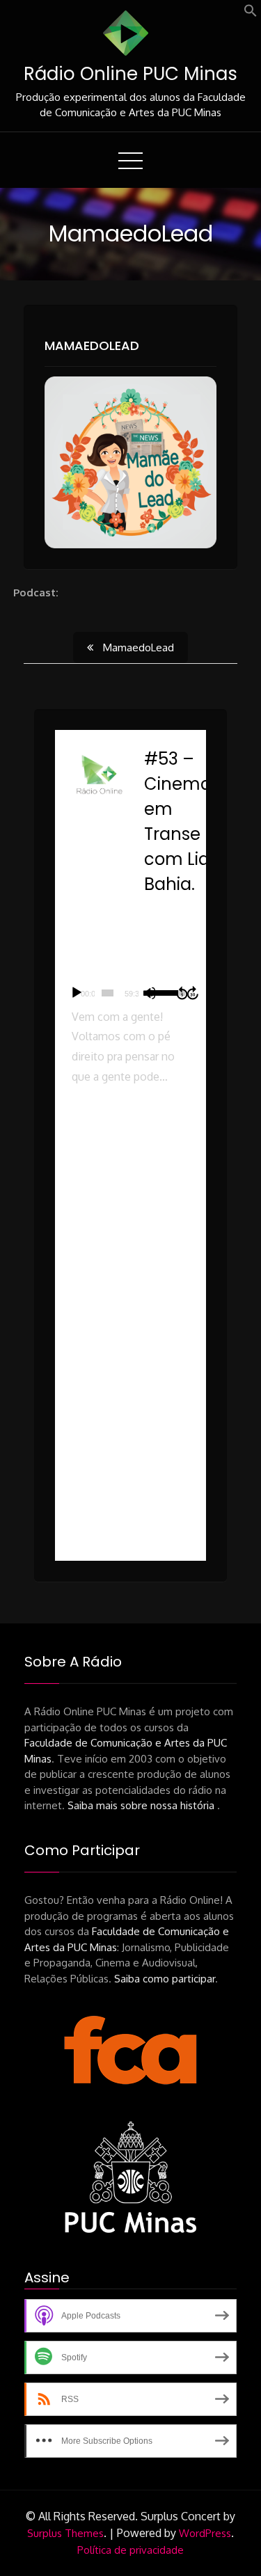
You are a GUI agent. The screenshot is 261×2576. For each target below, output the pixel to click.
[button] (251, 14)
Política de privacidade (130, 2550)
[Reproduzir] (77, 993)
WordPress (205, 2533)
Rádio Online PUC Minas (130, 74)
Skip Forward (193, 993)
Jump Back (182, 993)
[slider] (108, 993)
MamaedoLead (92, 345)
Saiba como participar (165, 1979)
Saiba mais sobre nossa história (142, 1805)
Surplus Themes (65, 2533)
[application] (131, 993)
